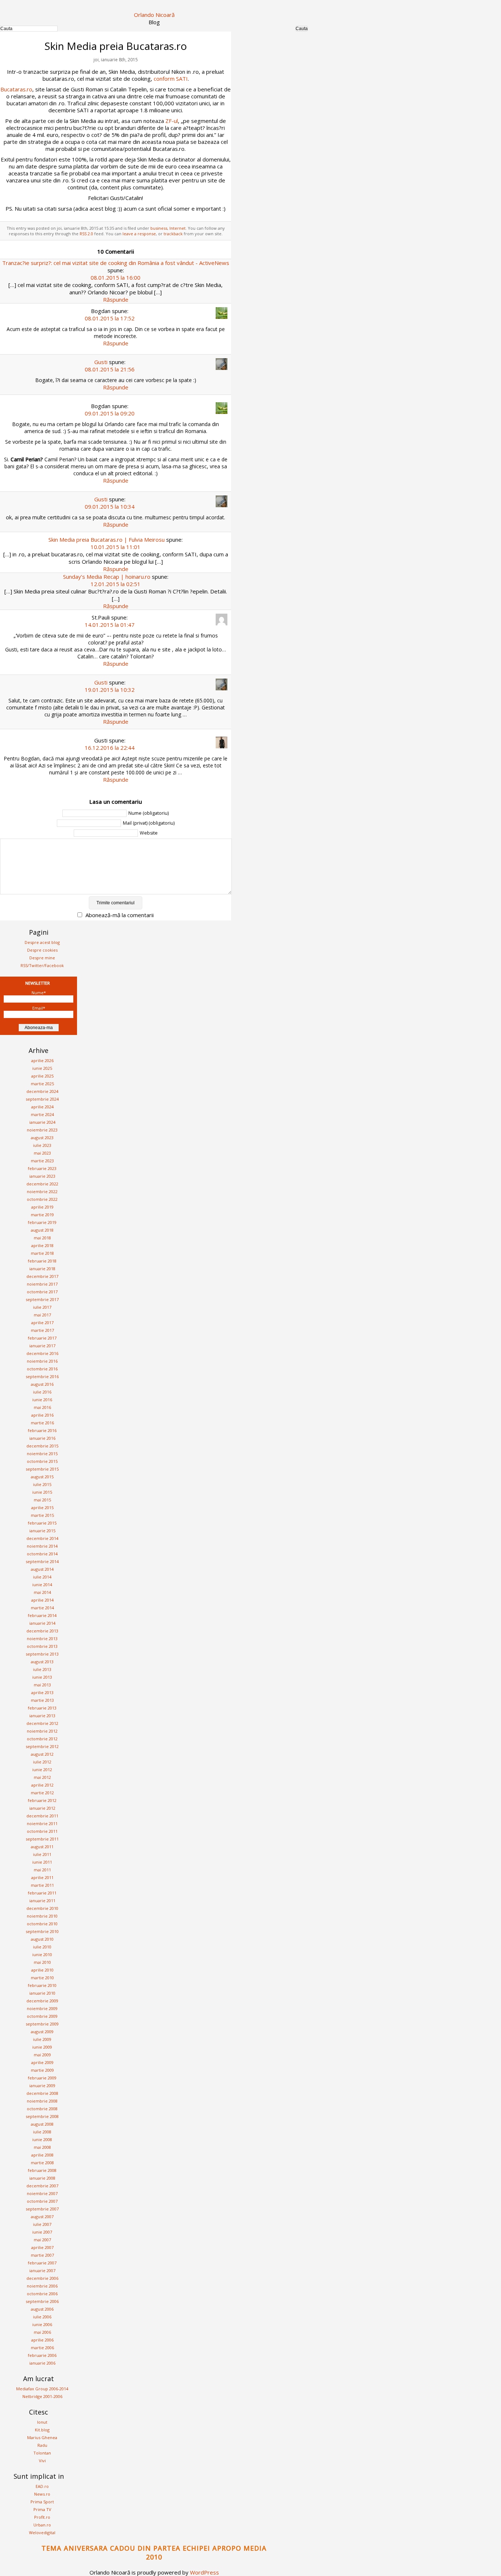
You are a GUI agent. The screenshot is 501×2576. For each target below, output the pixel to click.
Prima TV (42, 2509)
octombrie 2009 (42, 2016)
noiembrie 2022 (42, 1191)
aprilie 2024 (42, 1107)
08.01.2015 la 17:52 (110, 318)
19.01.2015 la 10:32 (110, 690)
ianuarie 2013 (42, 1716)
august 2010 (42, 1939)
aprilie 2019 (42, 1207)
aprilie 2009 (42, 2062)
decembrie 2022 (42, 1184)
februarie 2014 (42, 1615)
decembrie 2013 (42, 1631)
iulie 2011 (42, 1854)
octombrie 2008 (42, 2109)
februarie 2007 (42, 2263)
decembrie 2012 (42, 1723)
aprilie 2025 (42, 1076)
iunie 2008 (42, 2139)
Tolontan (42, 2453)
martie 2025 (42, 1084)
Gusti (101, 362)
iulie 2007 (42, 2224)
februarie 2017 (42, 1338)
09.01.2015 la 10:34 (110, 506)
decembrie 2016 (42, 1353)
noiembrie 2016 (42, 1361)
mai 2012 (42, 1777)
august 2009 (42, 2032)
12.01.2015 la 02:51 (116, 584)
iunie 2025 (42, 1068)
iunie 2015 (42, 1492)
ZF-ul (172, 121)
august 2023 (42, 1138)
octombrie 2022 (42, 1199)
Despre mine (42, 958)
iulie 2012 (42, 1762)
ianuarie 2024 (42, 1122)
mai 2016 (42, 1407)
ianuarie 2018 (42, 1269)
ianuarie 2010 (42, 1993)
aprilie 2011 (42, 1877)
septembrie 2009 (42, 2024)
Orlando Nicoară (154, 15)
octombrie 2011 (42, 1831)
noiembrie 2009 (42, 2008)
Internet (178, 228)
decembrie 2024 (42, 1091)
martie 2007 (42, 2255)
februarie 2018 (42, 1261)
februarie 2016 (42, 1430)
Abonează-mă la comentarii (120, 915)
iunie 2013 (42, 1677)
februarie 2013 (42, 1708)
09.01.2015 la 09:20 (110, 413)
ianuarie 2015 (42, 1531)
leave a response (139, 234)
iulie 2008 (42, 2132)
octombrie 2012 (42, 1739)
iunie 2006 (42, 2324)
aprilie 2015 (42, 1507)
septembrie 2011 (42, 1839)
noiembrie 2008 (42, 2101)
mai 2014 (42, 1592)
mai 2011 (42, 1870)
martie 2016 (42, 1423)
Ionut (42, 2422)
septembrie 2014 (42, 1561)
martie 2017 (42, 1330)
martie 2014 (42, 1608)
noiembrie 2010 (42, 1916)
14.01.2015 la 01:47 (110, 625)
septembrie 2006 (42, 2301)
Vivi (42, 2461)
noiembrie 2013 (42, 1638)
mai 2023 (42, 1153)
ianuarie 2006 (42, 2363)
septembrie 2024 (42, 1099)
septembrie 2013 (42, 1654)
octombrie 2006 (42, 2294)
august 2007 (42, 2217)
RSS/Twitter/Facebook (42, 965)
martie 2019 (42, 1215)
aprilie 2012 (42, 1785)
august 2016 (42, 1384)
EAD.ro (42, 2486)
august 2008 (42, 2124)
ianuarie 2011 (42, 1901)
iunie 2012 (42, 1770)
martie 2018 (42, 1253)
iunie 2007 (42, 2232)
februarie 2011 (42, 1893)
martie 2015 (42, 1515)
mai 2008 (42, 2147)
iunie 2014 (42, 1585)
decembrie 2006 (42, 2278)
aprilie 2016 (42, 1415)
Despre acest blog (42, 942)
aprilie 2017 (42, 1322)
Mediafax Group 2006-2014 (42, 2389)
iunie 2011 (42, 1862)
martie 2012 (42, 1793)
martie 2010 (42, 1978)
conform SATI (171, 79)
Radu (42, 2445)
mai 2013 (42, 1685)
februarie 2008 (42, 2170)
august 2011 (42, 1847)
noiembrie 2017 (42, 1284)
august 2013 (42, 1662)
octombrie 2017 (42, 1292)
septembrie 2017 (42, 1299)
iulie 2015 (42, 1484)
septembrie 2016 (42, 1376)
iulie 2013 (42, 1669)
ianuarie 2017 (42, 1346)
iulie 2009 (42, 2039)
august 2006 (42, 2309)
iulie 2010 (42, 1947)
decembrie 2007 (42, 2186)
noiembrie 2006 (42, 2286)
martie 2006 (42, 2348)
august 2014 (42, 1569)
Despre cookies (42, 950)
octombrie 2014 (42, 1554)
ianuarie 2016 (42, 1438)
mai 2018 (42, 1238)
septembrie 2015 (42, 1469)
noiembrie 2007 (42, 2193)
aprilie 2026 (42, 1060)
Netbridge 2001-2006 (42, 2396)
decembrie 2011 (42, 1816)
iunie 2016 (42, 1400)
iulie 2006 (42, 2317)
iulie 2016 (42, 1392)
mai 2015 (42, 1500)
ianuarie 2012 (42, 1808)
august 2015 (42, 1477)
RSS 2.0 (86, 234)
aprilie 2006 (42, 2340)
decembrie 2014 (42, 1538)
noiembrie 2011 (42, 1823)
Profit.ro (42, 2517)
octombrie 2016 (42, 1369)
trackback (173, 234)
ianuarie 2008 (42, 2178)
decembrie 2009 (42, 2001)
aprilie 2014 (42, 1600)
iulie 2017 (42, 1307)
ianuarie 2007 (42, 2270)
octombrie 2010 (42, 1924)
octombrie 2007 (42, 2201)
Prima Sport (42, 2502)
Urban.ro (42, 2525)
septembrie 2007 (42, 2209)
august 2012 (42, 1754)
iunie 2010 (42, 1954)
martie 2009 (42, 2070)
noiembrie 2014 (42, 1546)
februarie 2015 (42, 1523)
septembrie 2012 (42, 1746)
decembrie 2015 (42, 1446)
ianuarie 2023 (42, 1176)
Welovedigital (42, 2533)
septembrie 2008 (42, 2116)
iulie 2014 (42, 1577)
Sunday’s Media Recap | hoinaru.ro (107, 577)
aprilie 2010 (42, 1970)
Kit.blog (42, 2430)
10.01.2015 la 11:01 (116, 547)
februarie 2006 (42, 2355)
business (159, 228)
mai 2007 (42, 2240)
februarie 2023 (42, 1168)
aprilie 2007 (42, 2247)
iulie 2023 (42, 1145)
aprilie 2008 (42, 2155)
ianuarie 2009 (42, 2085)
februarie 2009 (42, 2078)
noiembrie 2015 (42, 1454)
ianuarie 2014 (42, 1623)
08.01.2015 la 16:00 (116, 277)
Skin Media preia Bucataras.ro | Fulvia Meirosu (107, 539)
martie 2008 (42, 2163)
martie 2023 (42, 1161)
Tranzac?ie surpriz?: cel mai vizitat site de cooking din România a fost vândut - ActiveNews (116, 263)
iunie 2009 (42, 2047)
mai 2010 (42, 1962)
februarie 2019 (42, 1222)
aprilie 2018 (42, 1245)
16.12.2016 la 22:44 (110, 748)
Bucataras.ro (16, 89)
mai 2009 (42, 2055)
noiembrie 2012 (42, 1731)
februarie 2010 (42, 1985)
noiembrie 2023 (42, 1130)
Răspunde (116, 299)
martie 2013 (42, 1700)
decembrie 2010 (42, 1908)
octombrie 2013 (42, 1646)
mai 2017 (42, 1315)
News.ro (42, 2494)
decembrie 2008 (42, 2093)
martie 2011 (42, 1885)
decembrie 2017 (42, 1276)
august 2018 (42, 1230)
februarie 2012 (42, 1800)
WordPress (204, 2572)
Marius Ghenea (42, 2437)
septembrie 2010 (42, 1931)
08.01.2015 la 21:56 (110, 369)
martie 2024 (42, 1114)
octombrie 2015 (42, 1461)
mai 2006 (42, 2332)
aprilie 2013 (42, 1692)
